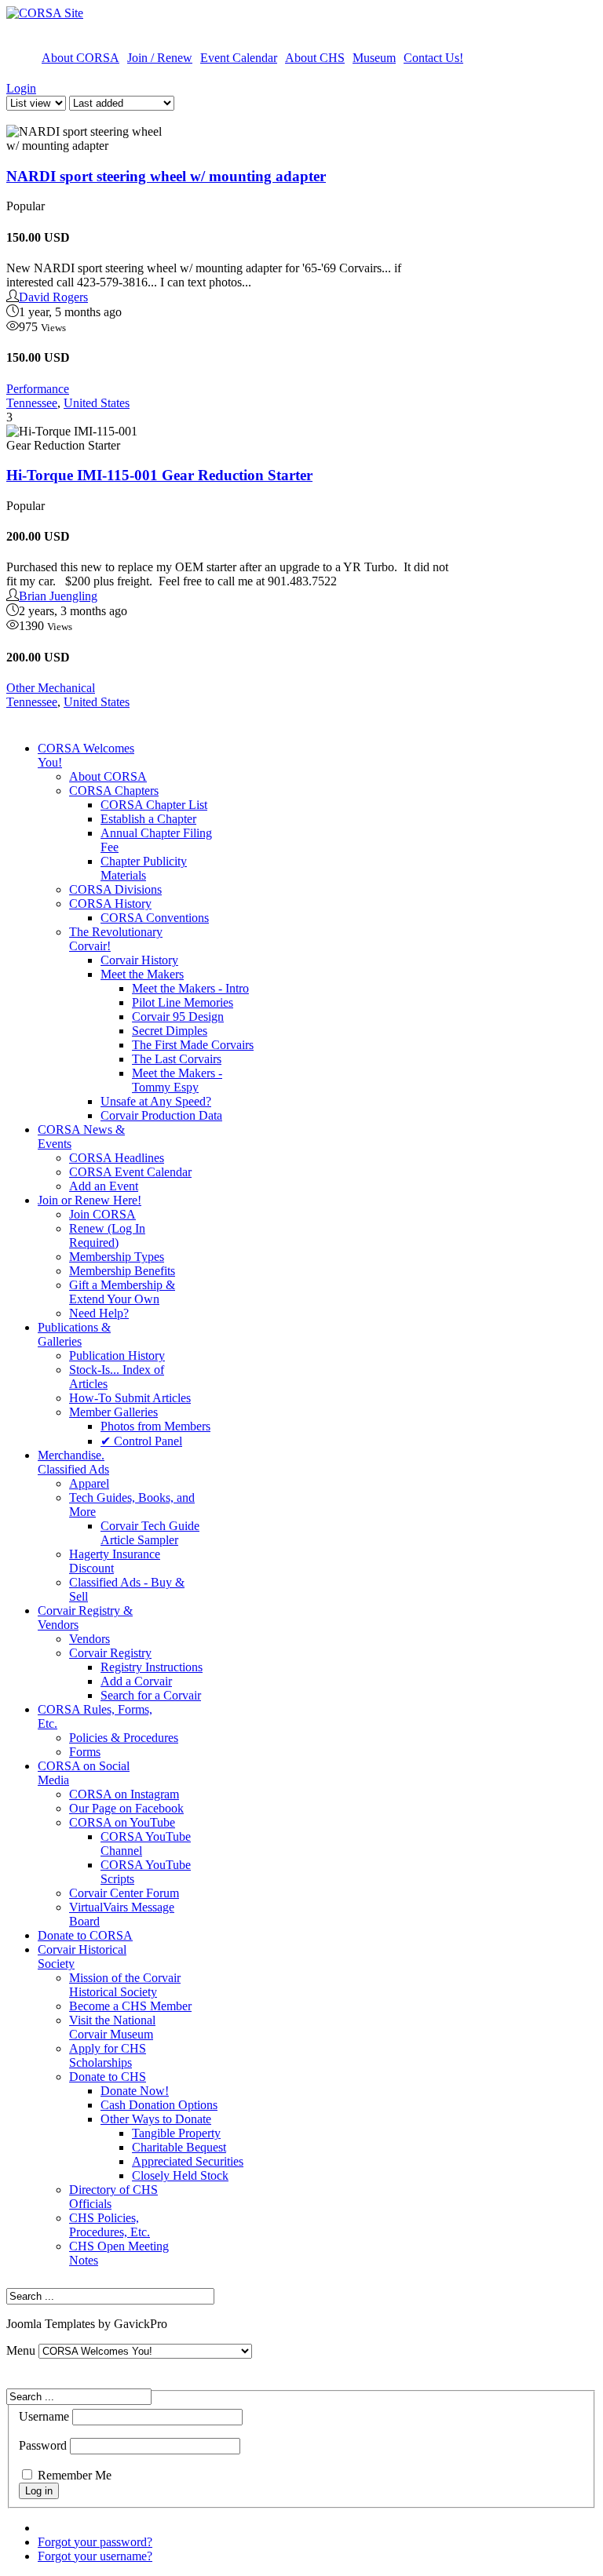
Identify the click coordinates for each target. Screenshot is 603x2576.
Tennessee (32, 403)
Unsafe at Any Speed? (156, 1101)
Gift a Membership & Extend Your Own (122, 1292)
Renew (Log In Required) (107, 1235)
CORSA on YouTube (122, 1822)
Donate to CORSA (85, 1935)
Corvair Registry (110, 1653)
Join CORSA (102, 1214)
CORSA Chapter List (154, 805)
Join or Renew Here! (90, 1200)
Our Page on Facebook (126, 1808)
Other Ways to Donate (156, 2119)
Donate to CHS (108, 2077)
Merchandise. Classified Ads (73, 1462)
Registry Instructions (152, 1667)
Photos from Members (155, 1426)
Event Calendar (239, 58)
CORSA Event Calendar (130, 1172)
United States (97, 403)
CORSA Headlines (117, 1158)
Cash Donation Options (159, 2105)
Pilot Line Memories (183, 1002)
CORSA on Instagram (124, 1794)
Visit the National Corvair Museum (112, 2027)
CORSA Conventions (155, 918)
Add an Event (104, 1186)
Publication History (117, 1355)
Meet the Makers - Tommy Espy (177, 1080)
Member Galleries (113, 1412)
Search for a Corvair (151, 1695)
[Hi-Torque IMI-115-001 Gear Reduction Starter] (85, 439)
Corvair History (139, 960)
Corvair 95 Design (178, 1017)
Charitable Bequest (179, 2147)
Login (21, 88)
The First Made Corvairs (193, 1045)
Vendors (90, 1639)
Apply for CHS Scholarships (108, 2055)
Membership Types (117, 1257)
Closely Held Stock (180, 2175)
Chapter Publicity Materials (144, 868)
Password (43, 2445)
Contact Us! (433, 58)
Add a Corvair (136, 1681)
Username (44, 2416)
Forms (85, 1752)
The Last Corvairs (177, 1059)
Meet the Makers (142, 974)
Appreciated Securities (188, 2161)
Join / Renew (160, 58)
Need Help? (99, 1313)
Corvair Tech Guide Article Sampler (150, 1533)
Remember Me (75, 2475)
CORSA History (110, 904)
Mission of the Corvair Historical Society (125, 1985)
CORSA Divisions (115, 889)
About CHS (315, 58)
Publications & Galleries (74, 1334)
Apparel (89, 1483)
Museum (374, 58)
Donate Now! (135, 2091)
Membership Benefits (122, 1271)
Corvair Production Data (161, 1115)
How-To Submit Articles (130, 1398)
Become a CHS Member (130, 2006)
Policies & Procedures (124, 1738)
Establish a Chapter (148, 819)
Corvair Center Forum (124, 1893)
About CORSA (80, 58)
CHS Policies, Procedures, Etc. (110, 2225)
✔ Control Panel (141, 1441)
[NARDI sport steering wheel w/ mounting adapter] (85, 139)
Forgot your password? (95, 2542)
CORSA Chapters (114, 791)
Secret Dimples (170, 1031)
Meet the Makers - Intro (190, 988)
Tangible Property (176, 2133)
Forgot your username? (95, 2556)
